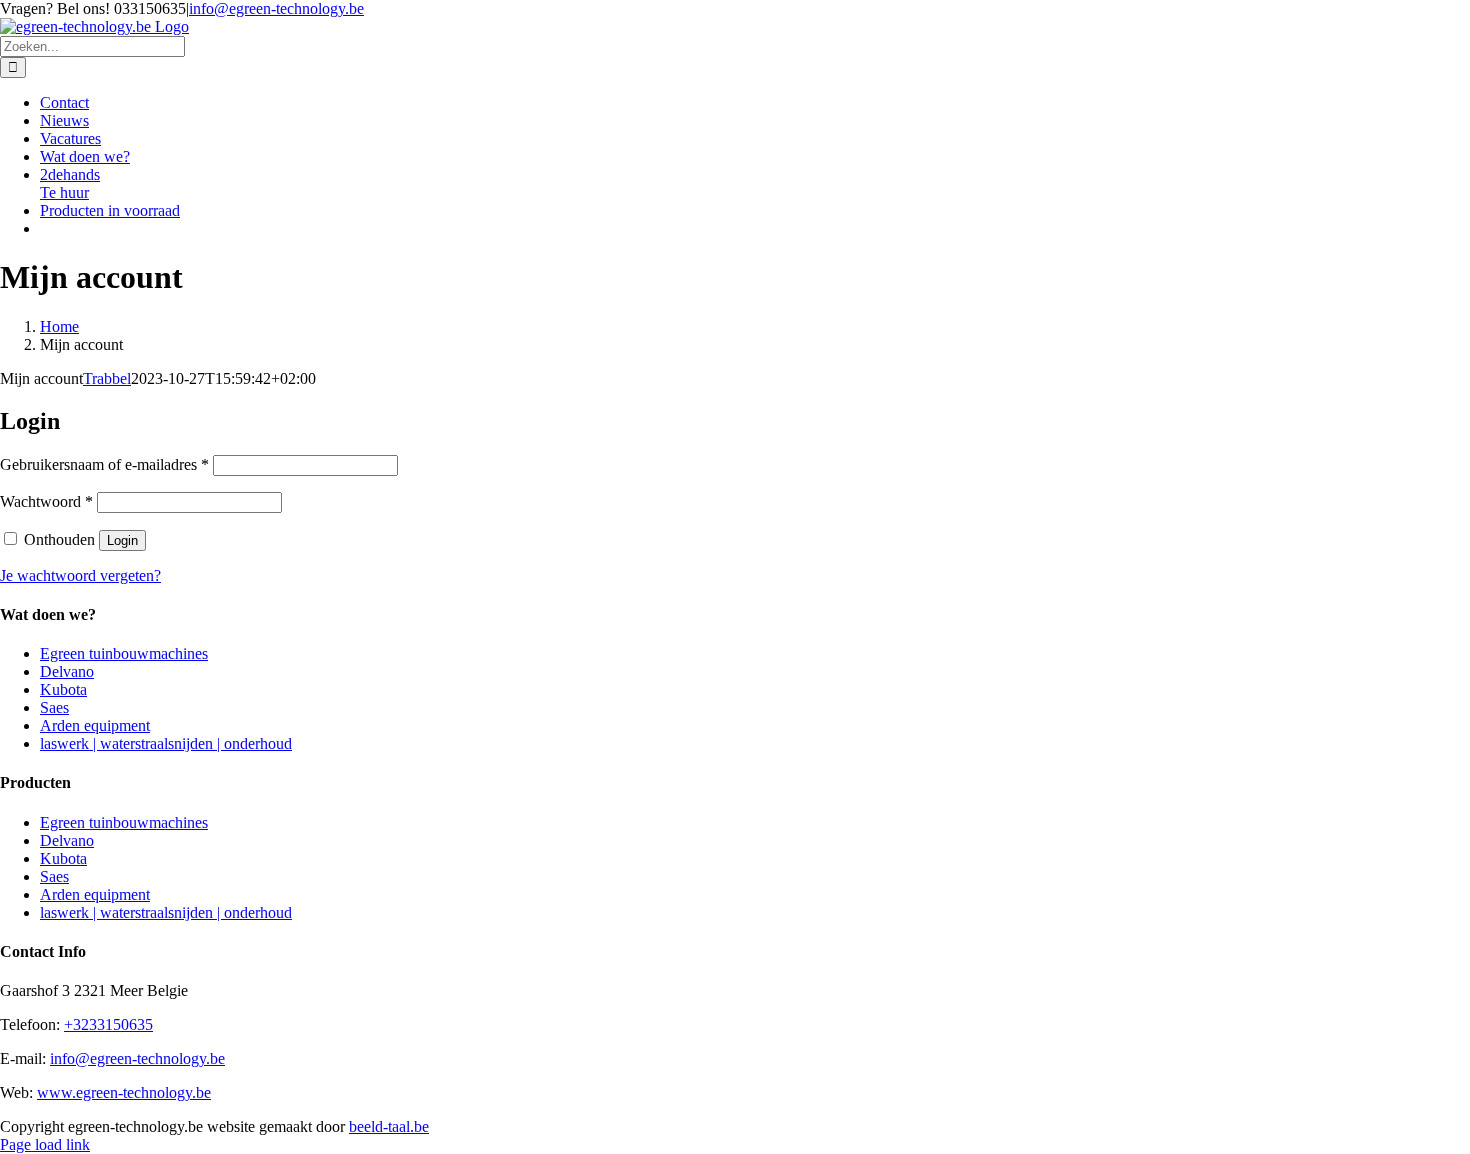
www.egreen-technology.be (124, 1092)
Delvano (67, 671)
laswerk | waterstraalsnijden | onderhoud (166, 743)
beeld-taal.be (389, 1126)
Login (122, 540)
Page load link (45, 1144)
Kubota (63, 689)
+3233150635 (108, 1024)
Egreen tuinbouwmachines (124, 653)
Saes (54, 707)
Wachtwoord (46, 501)
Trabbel (107, 378)
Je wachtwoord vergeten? (80, 575)
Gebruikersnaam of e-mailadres (104, 464)
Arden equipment (95, 725)
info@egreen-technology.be (276, 8)
